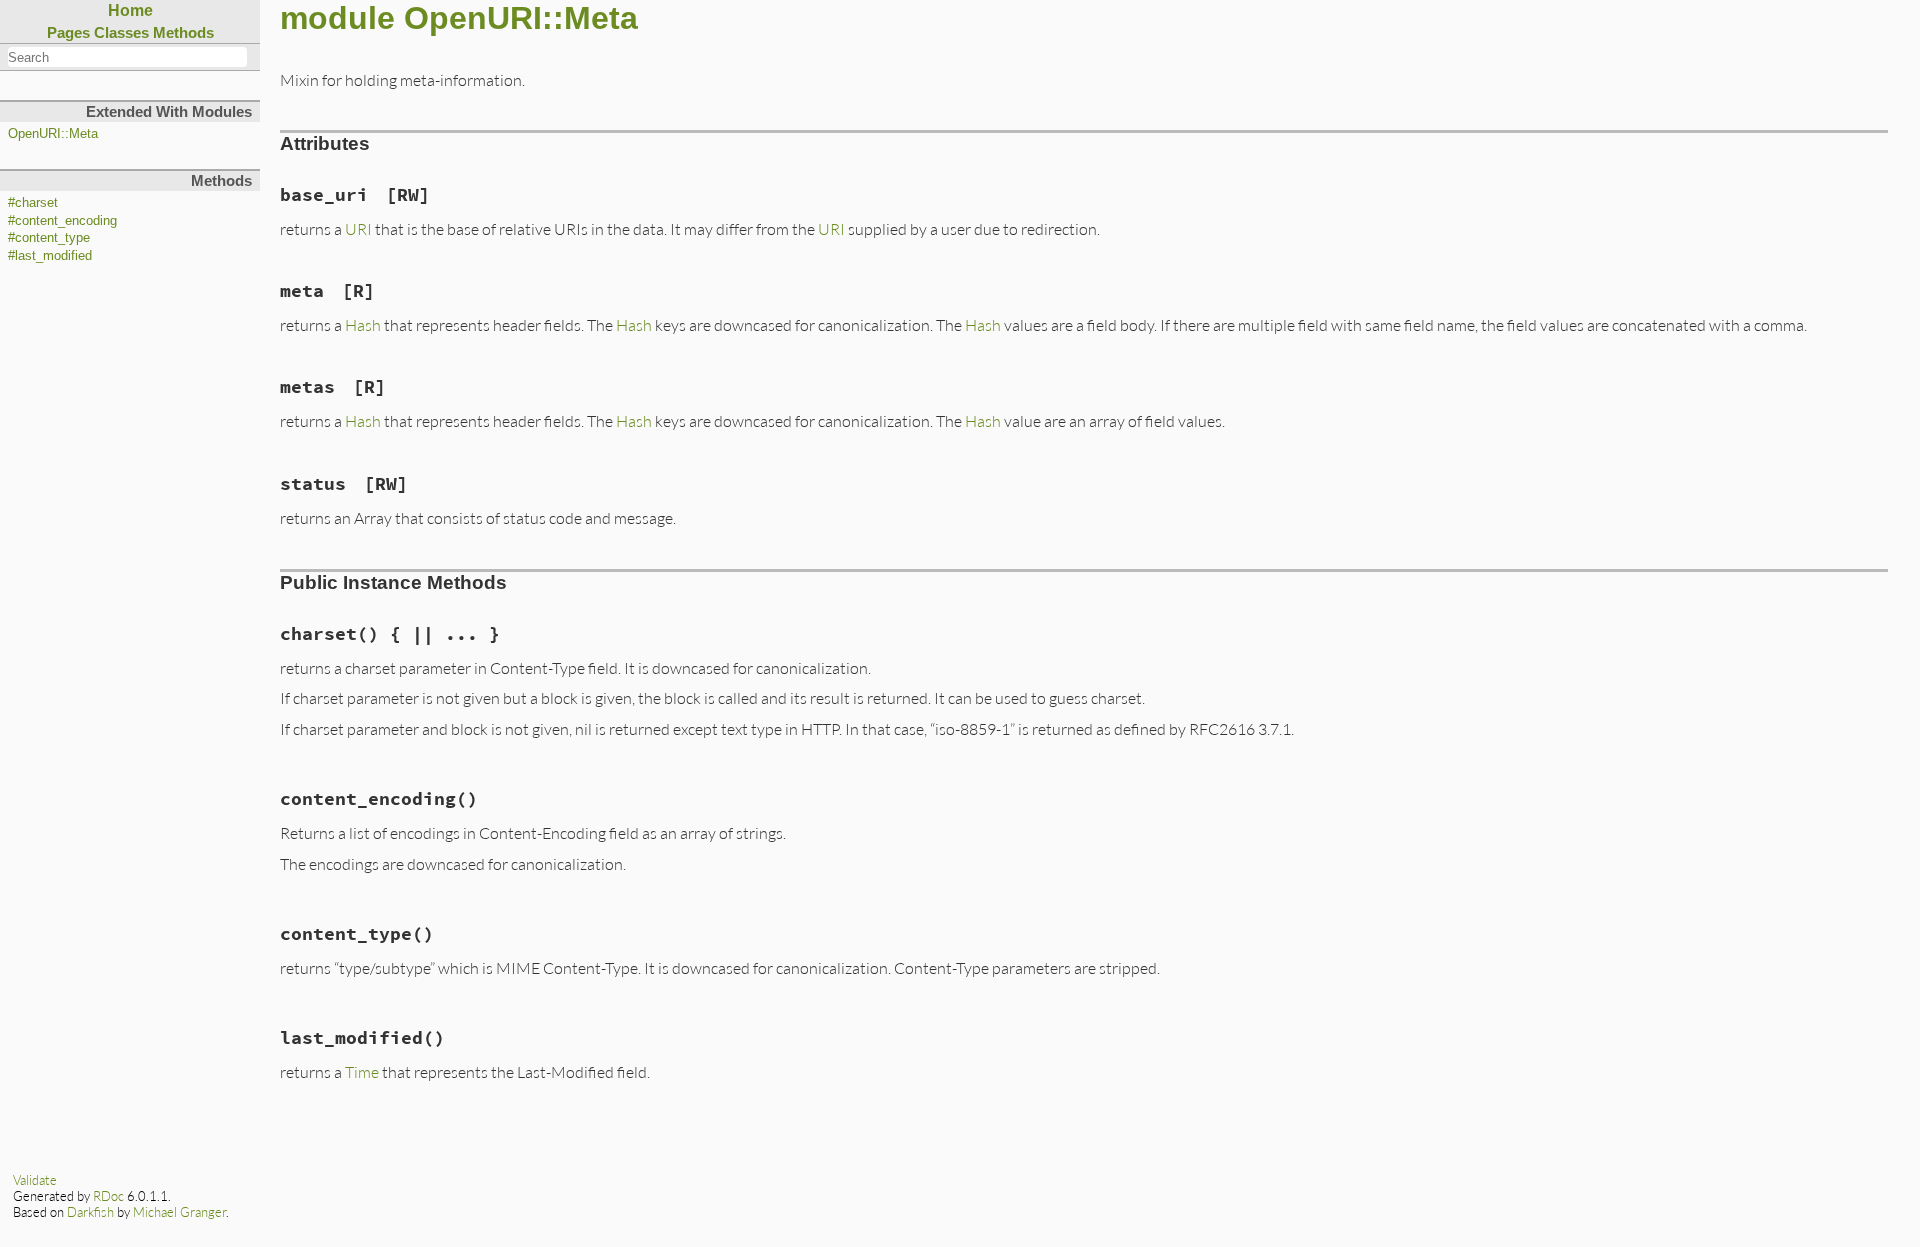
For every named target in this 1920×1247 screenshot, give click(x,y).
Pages (68, 32)
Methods (183, 32)
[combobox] (127, 57)
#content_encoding (62, 221)
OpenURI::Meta (53, 134)
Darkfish (90, 1212)
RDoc (108, 1196)
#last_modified (50, 256)
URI (358, 228)
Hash (363, 324)
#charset (33, 203)
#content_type (49, 238)
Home (130, 10)
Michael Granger (179, 1212)
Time (362, 1071)
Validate (35, 1180)
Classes (121, 32)
